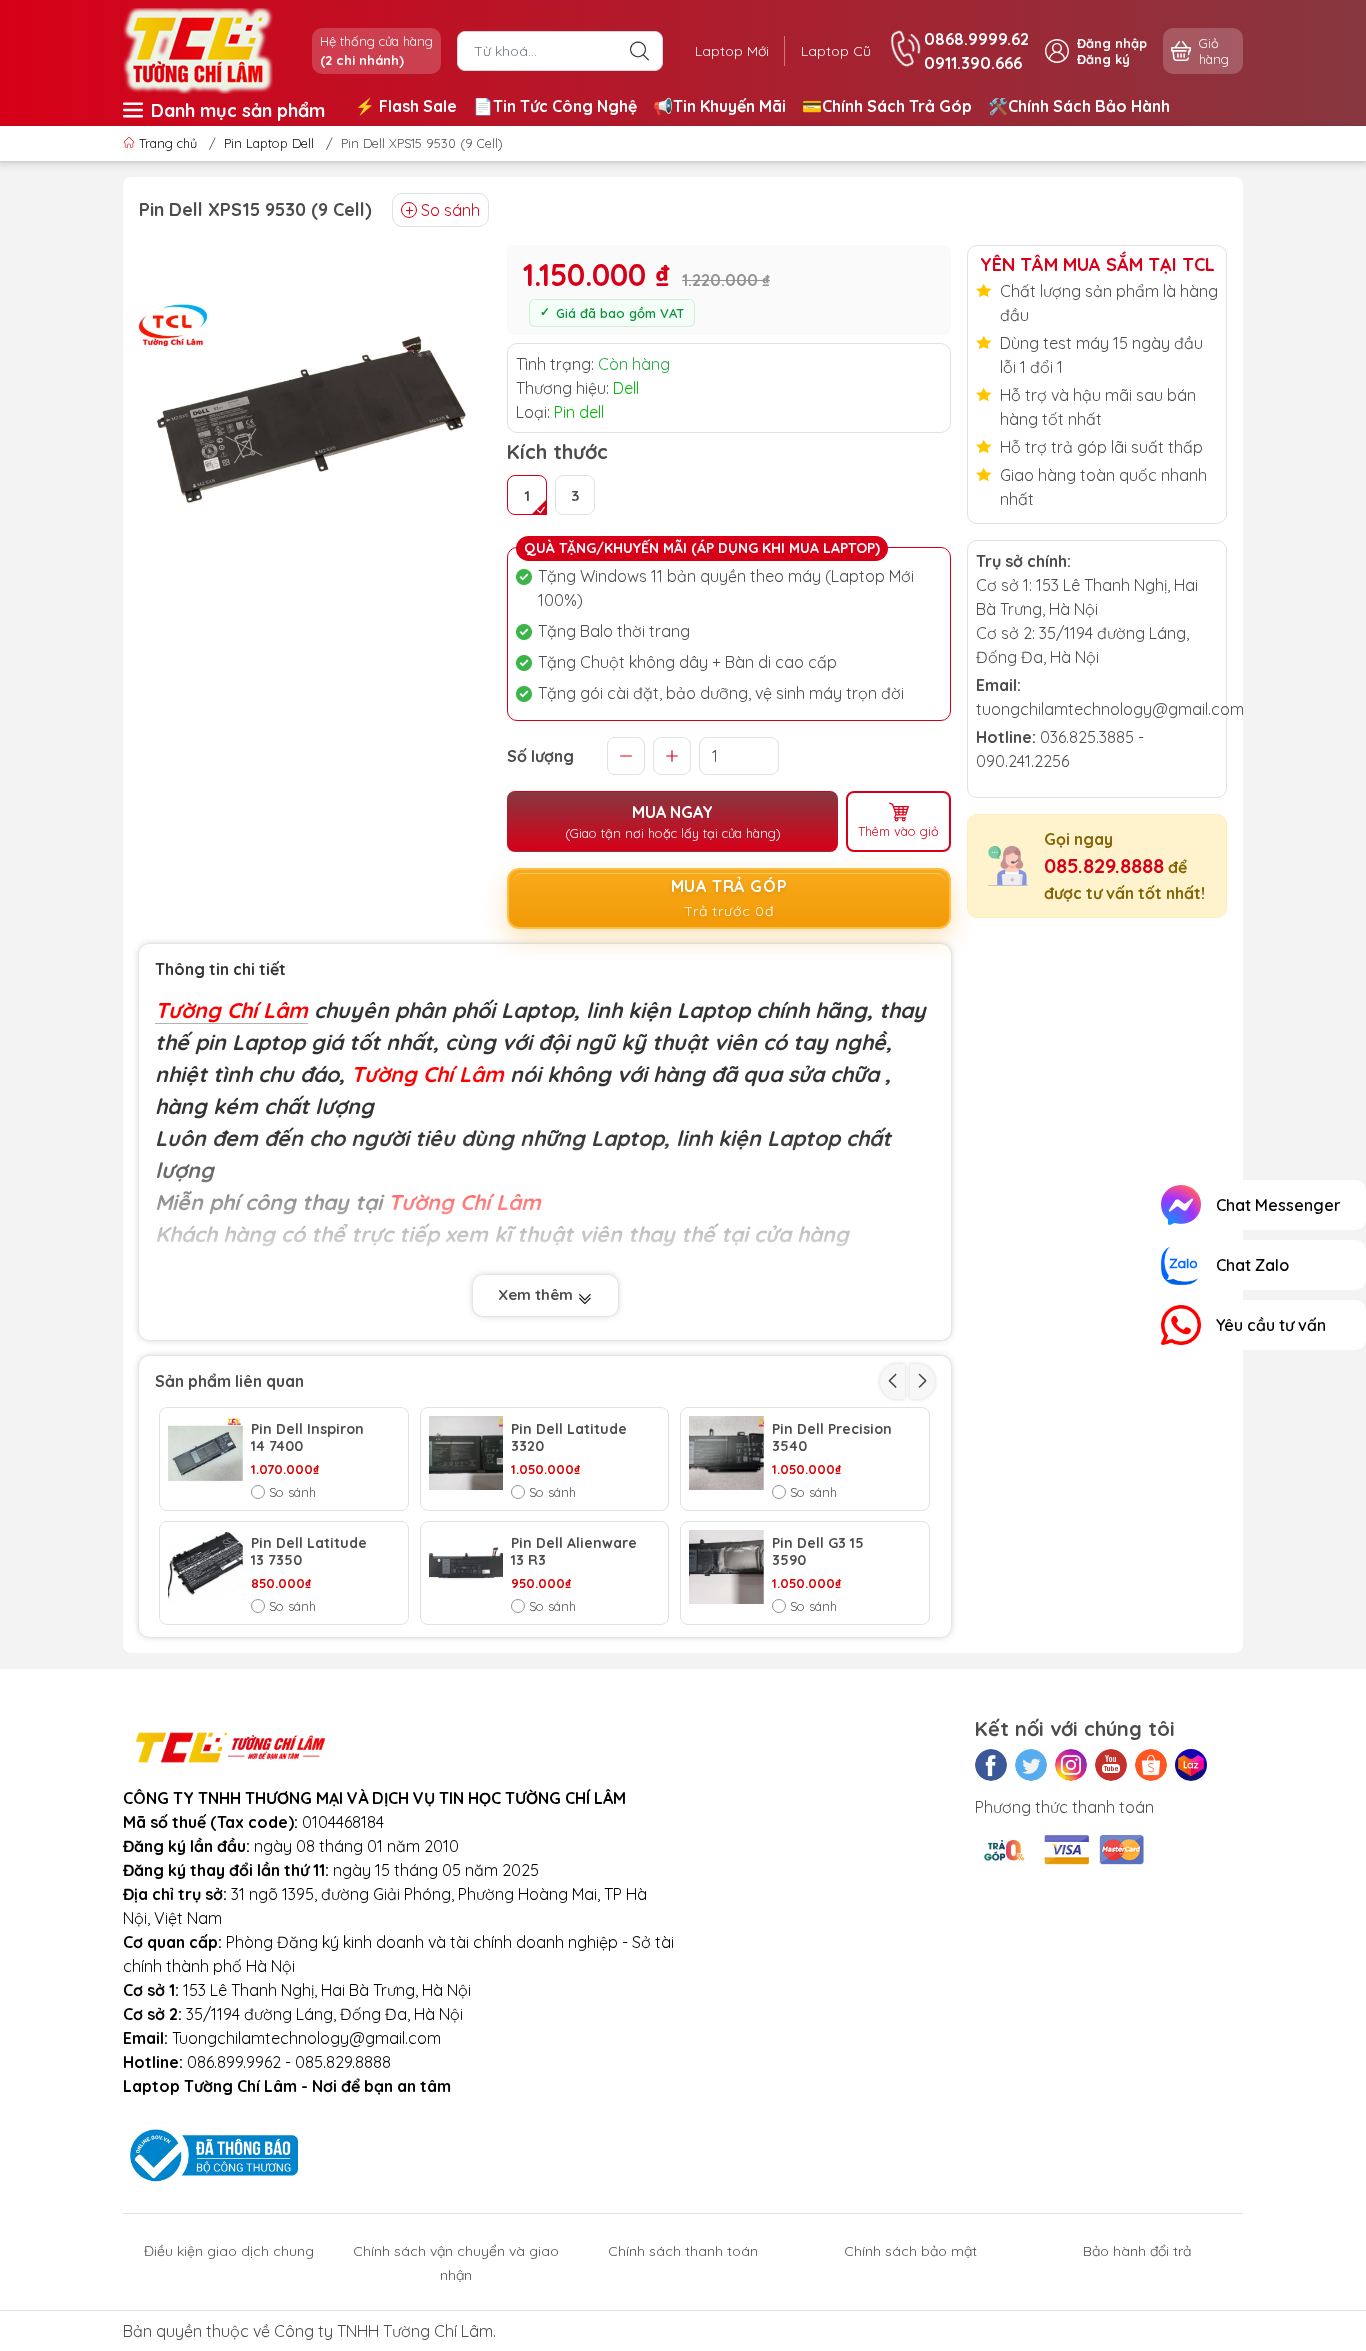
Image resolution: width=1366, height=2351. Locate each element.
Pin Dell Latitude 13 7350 (309, 1552)
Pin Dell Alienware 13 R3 (574, 1552)
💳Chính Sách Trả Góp (887, 106)
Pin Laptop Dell (269, 143)
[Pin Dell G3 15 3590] (726, 1567)
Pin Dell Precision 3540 (832, 1438)
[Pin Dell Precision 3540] (726, 1453)
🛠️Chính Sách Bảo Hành (1079, 106)
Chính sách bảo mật (910, 2251)
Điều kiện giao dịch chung (229, 2251)
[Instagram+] (1071, 1765)
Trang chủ (168, 143)
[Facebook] (991, 1765)
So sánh (450, 210)
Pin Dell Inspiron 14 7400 (307, 1438)
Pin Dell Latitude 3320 (569, 1438)
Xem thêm (537, 1294)
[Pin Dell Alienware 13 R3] (466, 1567)
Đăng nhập (1112, 43)
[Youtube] (1111, 1765)
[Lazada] (1191, 1765)
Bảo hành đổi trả (1137, 2251)
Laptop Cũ (836, 51)
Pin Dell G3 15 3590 (818, 1552)
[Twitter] (1031, 1765)
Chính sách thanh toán (683, 2251)
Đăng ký (1103, 59)
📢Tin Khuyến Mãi (719, 106)
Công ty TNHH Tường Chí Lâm (383, 2331)
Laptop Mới (732, 51)
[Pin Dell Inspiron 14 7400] (205, 1453)
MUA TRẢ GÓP (729, 898)
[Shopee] (1151, 1765)
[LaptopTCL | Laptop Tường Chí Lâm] (198, 49)
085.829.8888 (1104, 865)
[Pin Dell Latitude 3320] (466, 1453)
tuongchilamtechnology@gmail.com (1110, 709)
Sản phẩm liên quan (229, 1381)
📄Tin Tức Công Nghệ (555, 106)
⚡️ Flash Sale (406, 106)
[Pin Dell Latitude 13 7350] (205, 1567)
